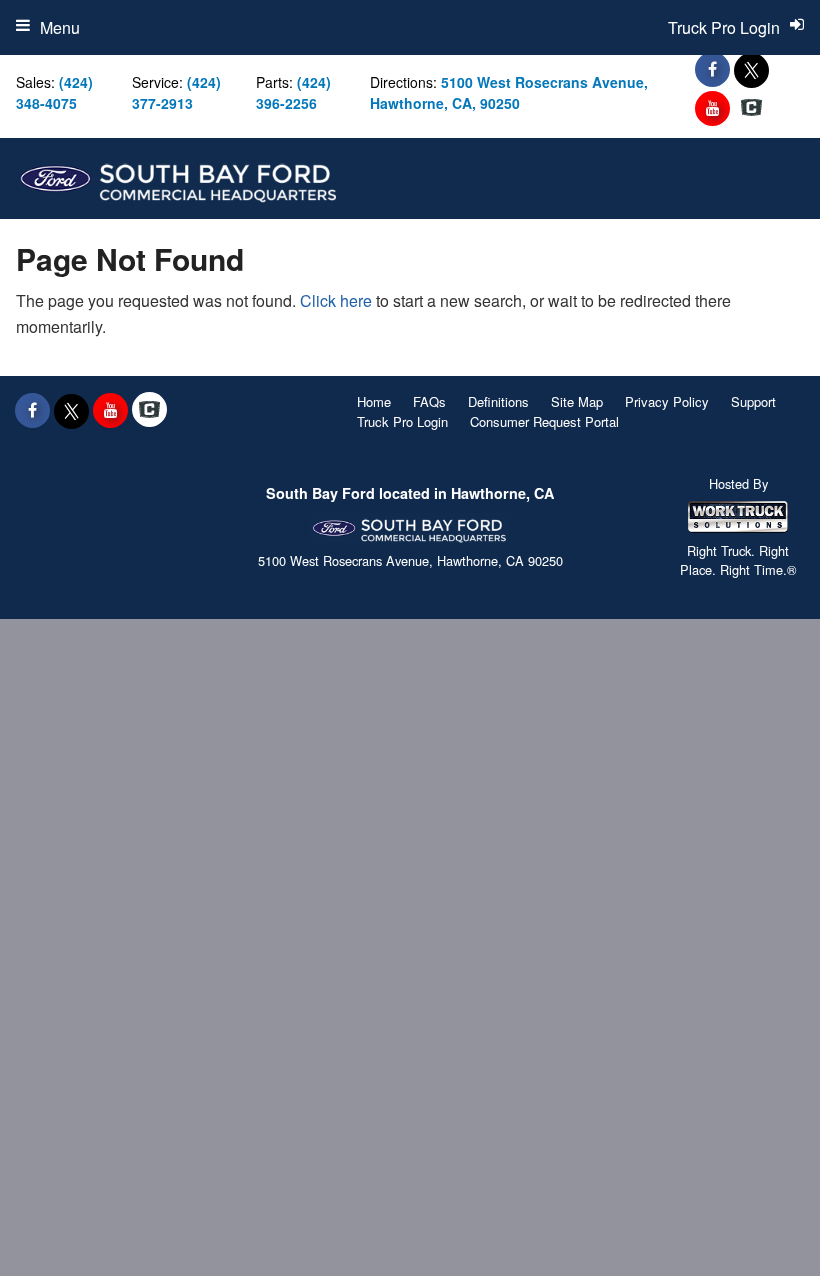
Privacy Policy (667, 401)
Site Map (577, 401)
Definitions (498, 401)
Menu (60, 27)
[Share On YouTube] (712, 108)
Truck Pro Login (402, 421)
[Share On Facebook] (712, 69)
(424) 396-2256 (293, 92)
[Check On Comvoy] (751, 108)
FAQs (429, 401)
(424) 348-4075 (54, 92)
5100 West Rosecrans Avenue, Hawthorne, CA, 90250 (509, 92)
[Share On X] (751, 69)
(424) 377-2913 (176, 92)
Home (374, 401)
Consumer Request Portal (544, 421)
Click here (336, 300)
